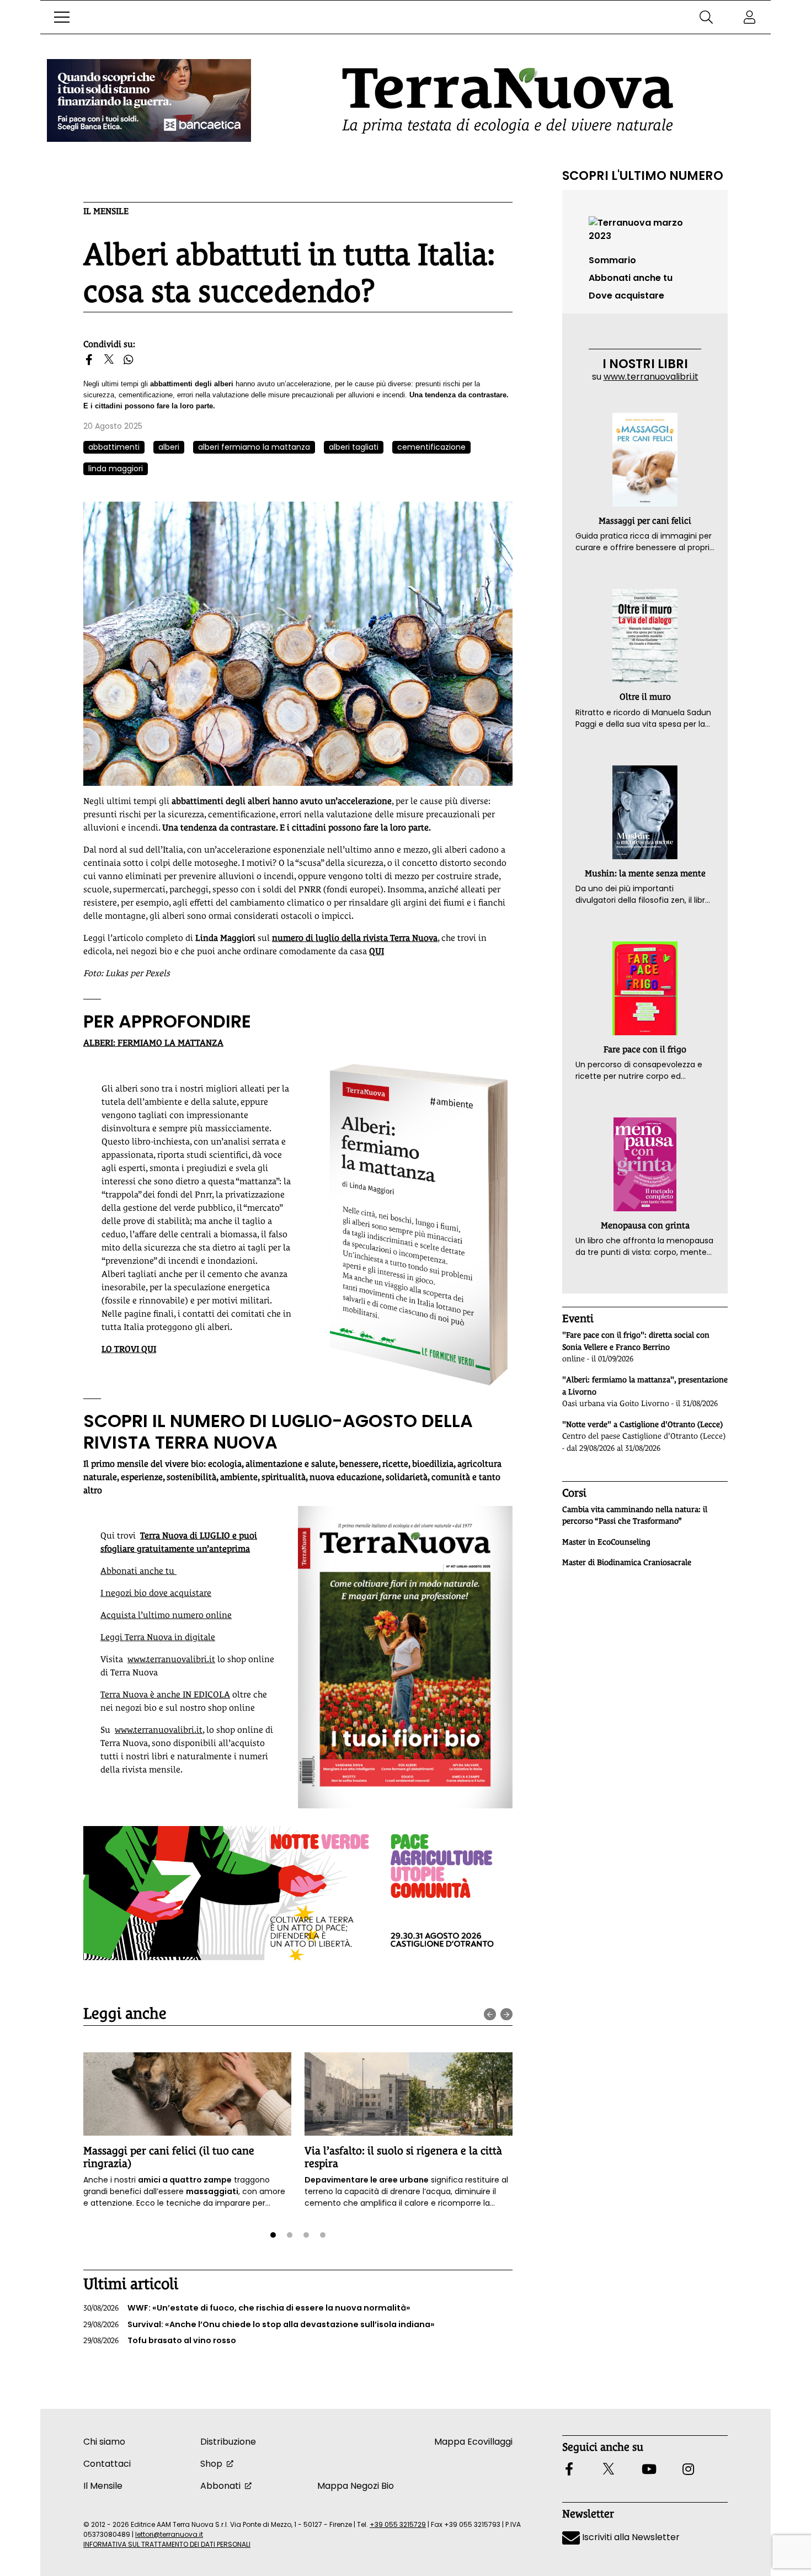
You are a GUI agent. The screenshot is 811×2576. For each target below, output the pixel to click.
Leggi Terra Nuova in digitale (158, 1637)
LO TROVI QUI (129, 1349)
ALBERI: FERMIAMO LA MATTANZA (153, 1043)
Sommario (612, 260)
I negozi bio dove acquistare (156, 1593)
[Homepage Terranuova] (508, 101)
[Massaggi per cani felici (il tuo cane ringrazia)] (187, 2094)
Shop (211, 2464)
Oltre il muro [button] (645, 697)
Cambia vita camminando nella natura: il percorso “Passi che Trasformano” (635, 1515)
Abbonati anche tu (138, 1571)
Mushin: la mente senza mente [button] (645, 873)
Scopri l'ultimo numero (643, 175)
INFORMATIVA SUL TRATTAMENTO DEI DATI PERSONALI (167, 2544)
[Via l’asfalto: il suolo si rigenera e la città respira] (409, 2094)
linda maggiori (116, 469)
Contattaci (107, 2464)
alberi (169, 447)
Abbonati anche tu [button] (631, 278)
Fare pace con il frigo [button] (645, 1049)
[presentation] (490, 2014)
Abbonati (220, 2486)
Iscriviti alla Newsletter (630, 2537)
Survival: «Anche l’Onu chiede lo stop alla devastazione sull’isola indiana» (259, 2324)
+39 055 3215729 (398, 2524)
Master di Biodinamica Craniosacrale (627, 1562)
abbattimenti (114, 447)
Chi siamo (104, 2442)
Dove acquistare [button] (626, 296)
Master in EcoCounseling (606, 1542)
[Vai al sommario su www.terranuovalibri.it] (645, 229)
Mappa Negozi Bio (356, 2486)
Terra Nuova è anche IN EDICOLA (165, 1694)
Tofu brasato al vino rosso (160, 2340)
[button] (62, 17)
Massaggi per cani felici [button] (645, 521)
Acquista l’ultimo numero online (166, 1615)
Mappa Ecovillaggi (473, 2442)
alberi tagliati (354, 447)
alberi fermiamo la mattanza (254, 447)
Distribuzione (228, 2442)
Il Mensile (106, 211)
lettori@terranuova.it (169, 2534)
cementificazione (431, 447)
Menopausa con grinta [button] (645, 1225)
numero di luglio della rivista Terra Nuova (355, 938)
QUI (377, 951)
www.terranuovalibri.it (171, 1659)
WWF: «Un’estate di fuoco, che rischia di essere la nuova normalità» (247, 2308)
